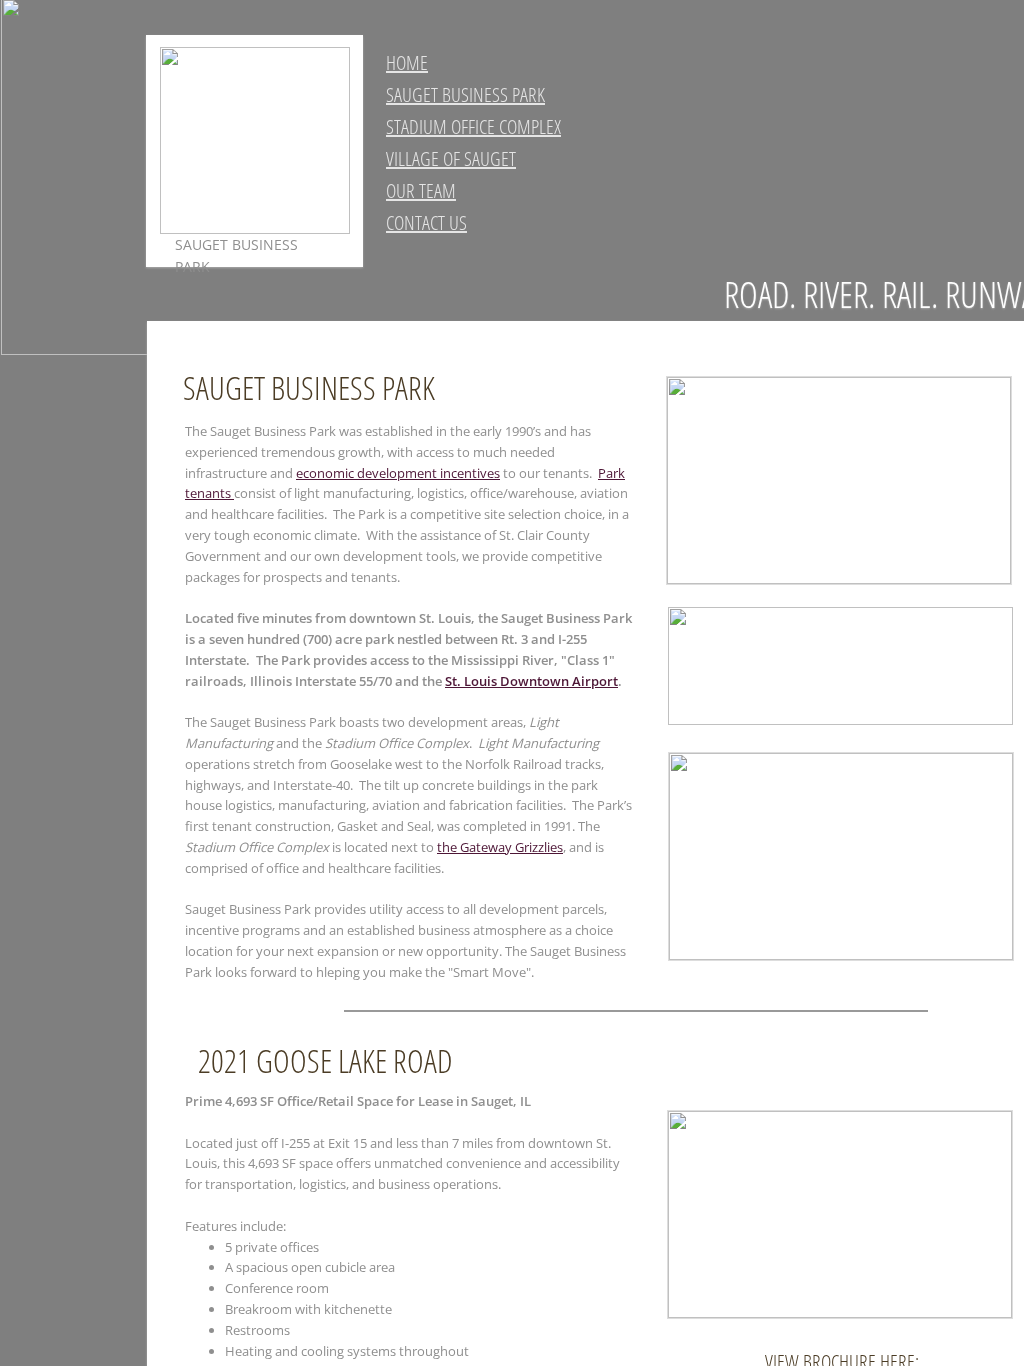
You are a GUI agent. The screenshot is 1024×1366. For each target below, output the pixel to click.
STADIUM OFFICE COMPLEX (473, 126)
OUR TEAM (421, 190)
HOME (407, 62)
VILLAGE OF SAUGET (451, 158)
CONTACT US (426, 222)
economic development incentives (398, 473)
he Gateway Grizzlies (502, 847)
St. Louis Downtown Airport (531, 681)
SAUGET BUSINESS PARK (465, 94)
